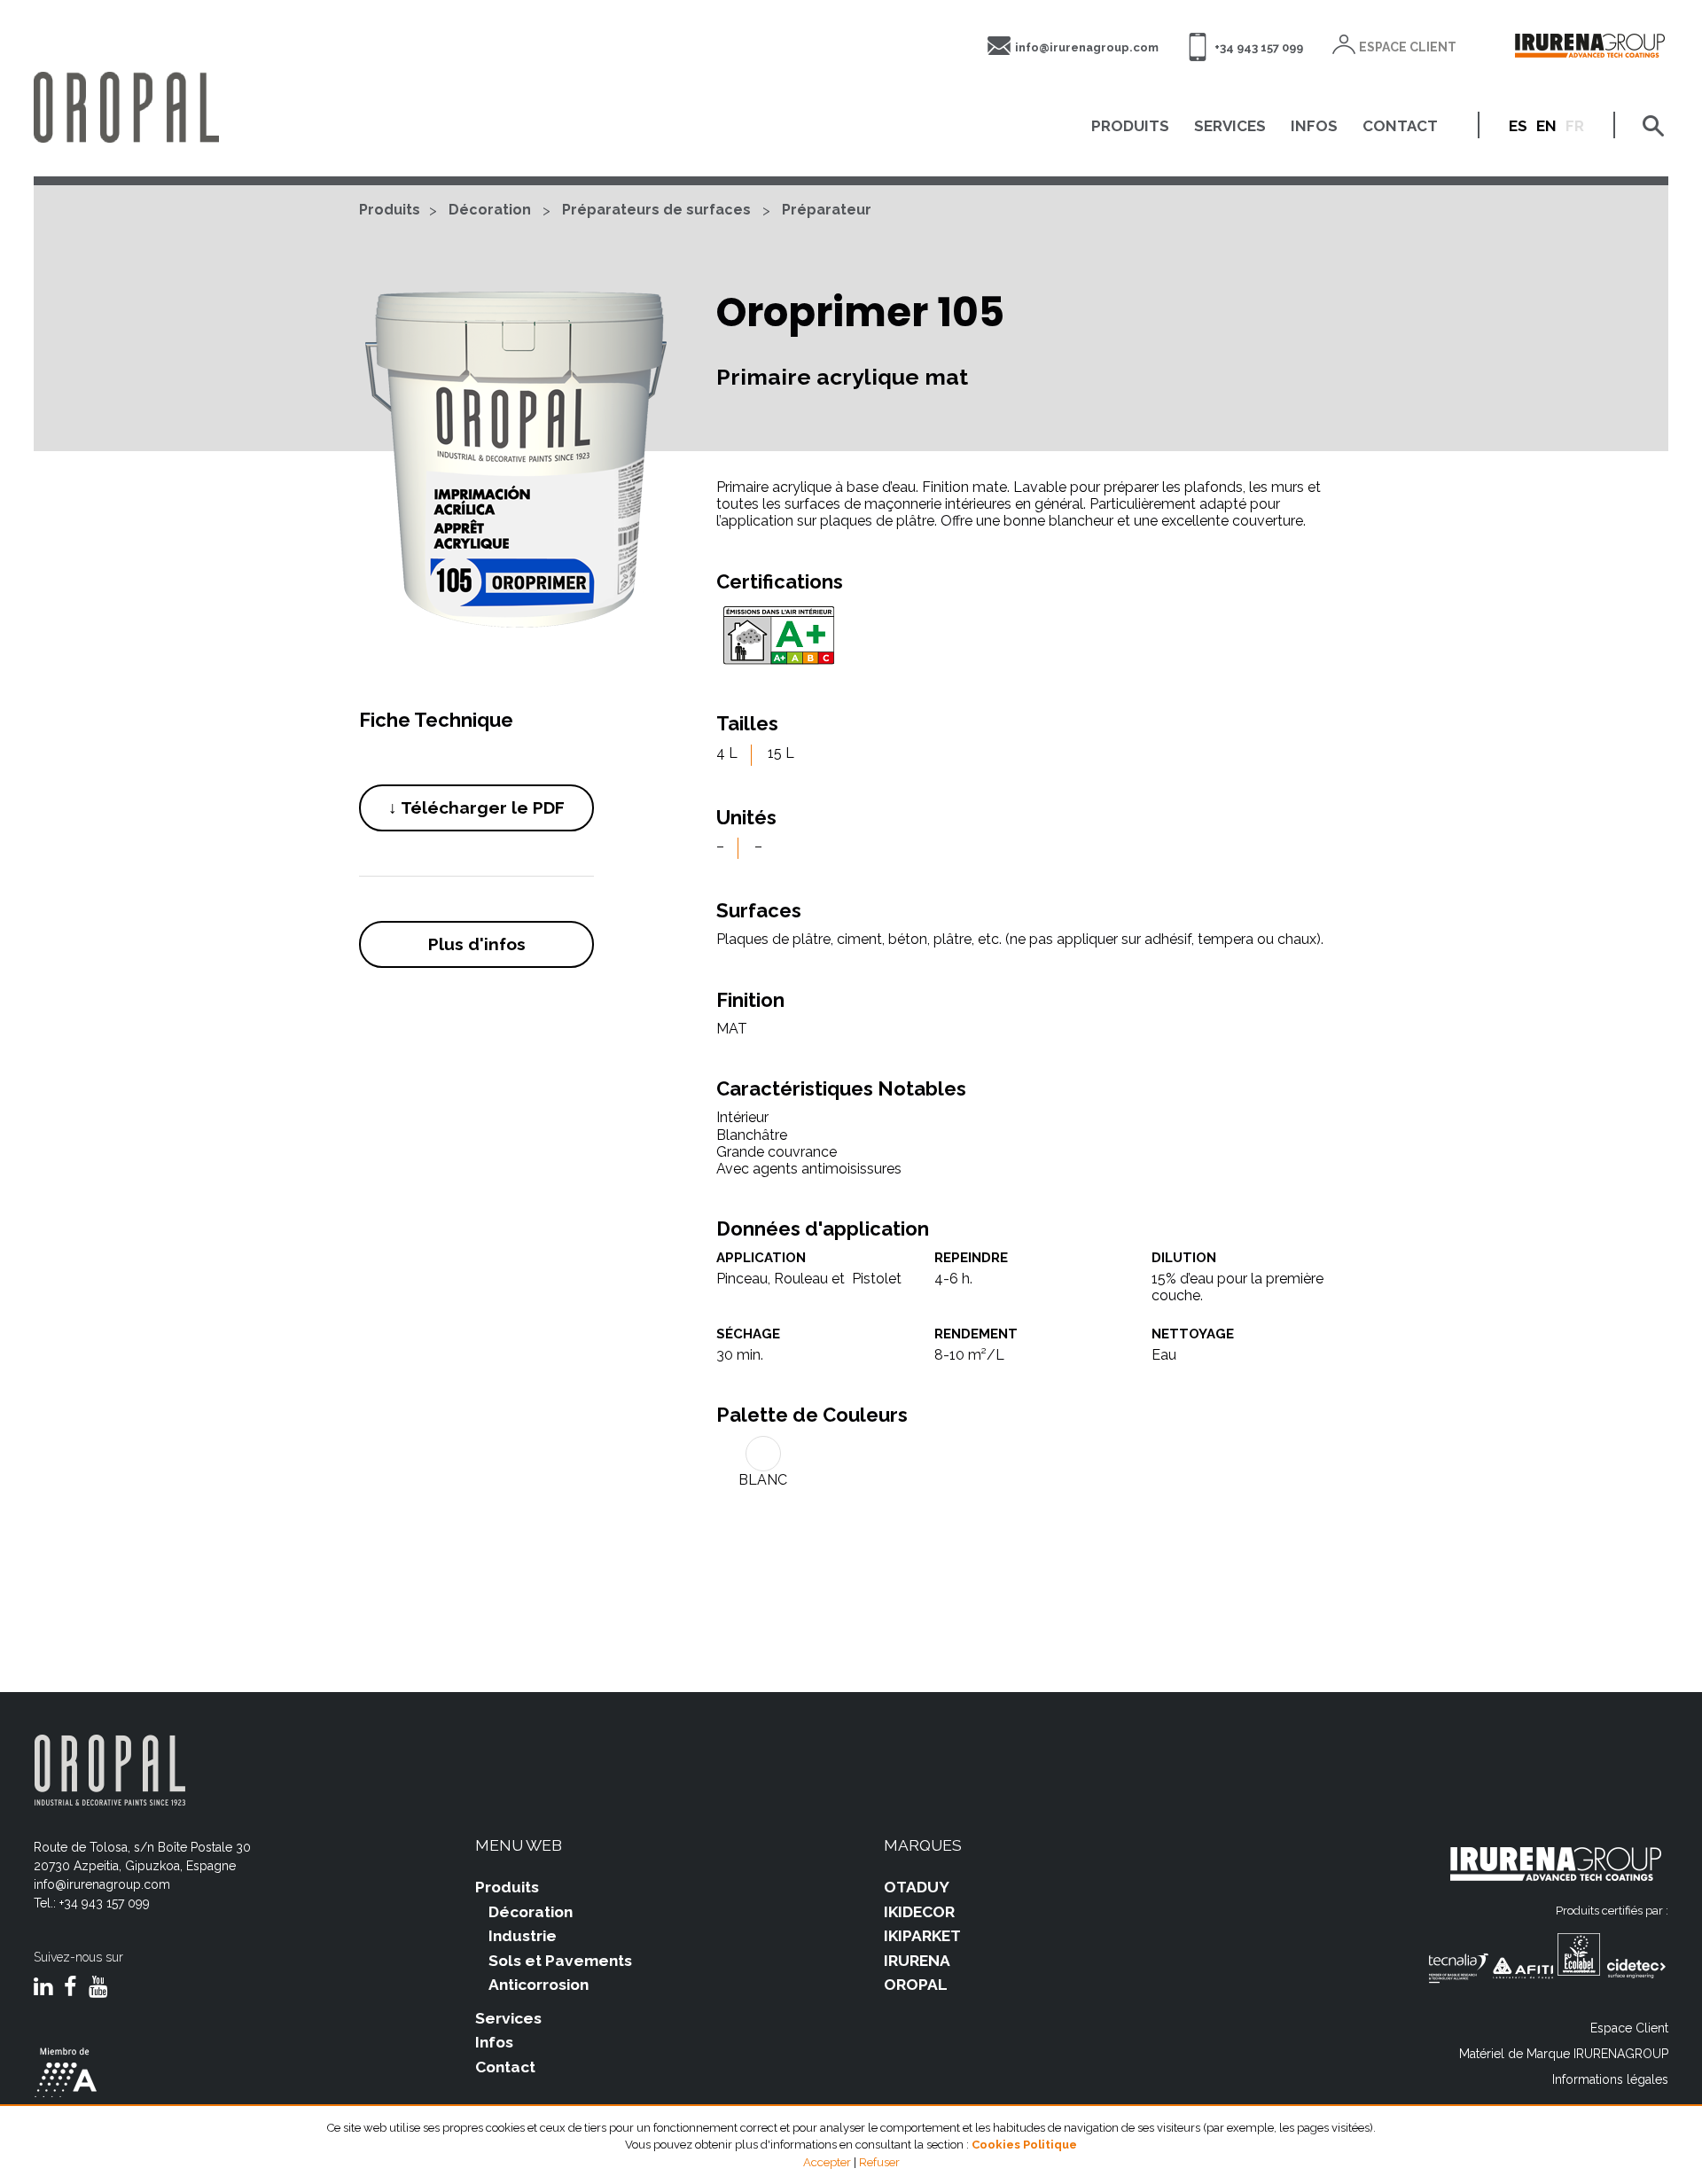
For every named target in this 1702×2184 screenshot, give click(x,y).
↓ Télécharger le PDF (476, 807)
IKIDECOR (919, 1912)
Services (508, 2018)
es (1518, 126)
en (1546, 126)
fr (1575, 126)
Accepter (827, 2162)
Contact (505, 2067)
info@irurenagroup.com (1087, 47)
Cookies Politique (1024, 2145)
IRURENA (917, 1961)
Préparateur (827, 210)
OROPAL (916, 1985)
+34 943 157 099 (1259, 47)
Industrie (523, 1936)
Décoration (490, 210)
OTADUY (917, 1887)
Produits (390, 210)
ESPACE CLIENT (1408, 47)
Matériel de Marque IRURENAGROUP (1564, 2054)
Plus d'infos (477, 944)
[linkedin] (43, 1988)
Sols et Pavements (560, 1961)
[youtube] (98, 1988)
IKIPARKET (922, 1936)
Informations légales (1610, 2079)
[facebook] (70, 1988)
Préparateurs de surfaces (656, 210)
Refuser (879, 2162)
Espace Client (1629, 2028)
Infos (494, 2042)
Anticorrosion (539, 1985)
